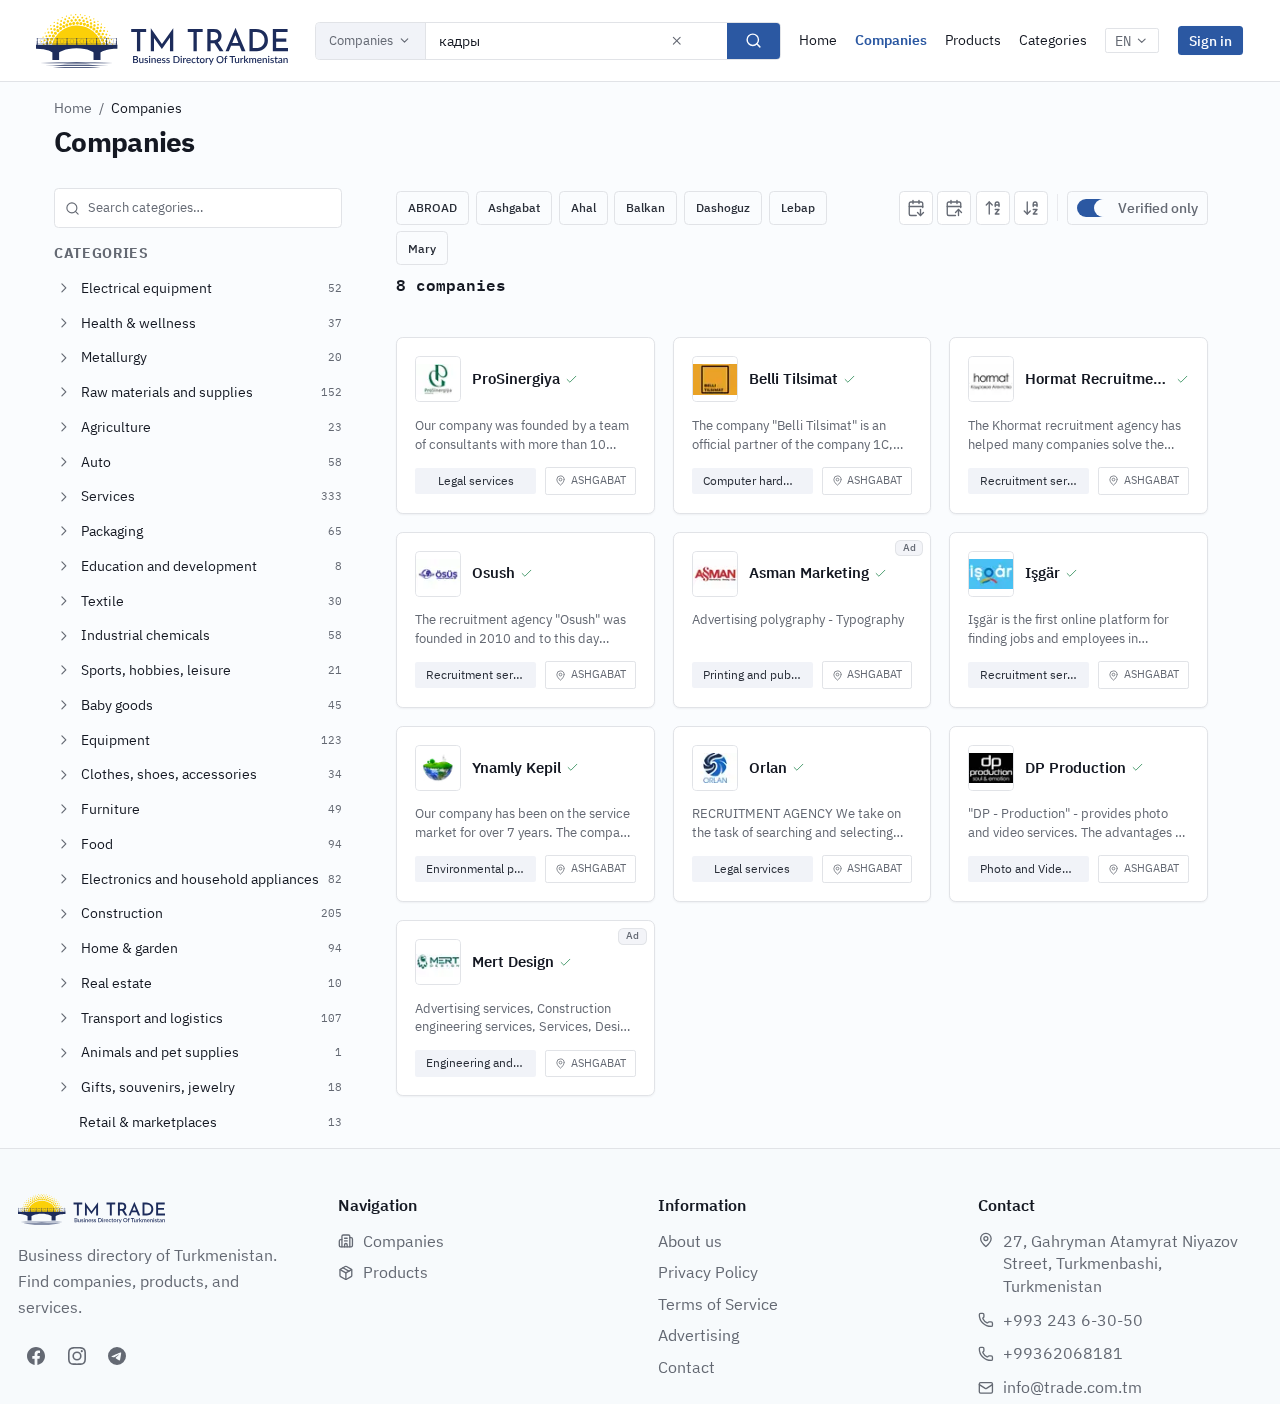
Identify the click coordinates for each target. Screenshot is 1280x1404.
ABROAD (432, 207)
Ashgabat (514, 207)
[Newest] (916, 208)
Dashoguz (723, 207)
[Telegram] (117, 1356)
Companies (361, 40)
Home (818, 40)
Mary (422, 248)
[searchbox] (198, 208)
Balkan (645, 207)
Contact (686, 1367)
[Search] (753, 41)
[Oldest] (954, 208)
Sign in (1210, 40)
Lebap (798, 207)
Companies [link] (146, 108)
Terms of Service (718, 1304)
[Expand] (64, 288)
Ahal (583, 207)
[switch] (1093, 208)
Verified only (1158, 208)
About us (690, 1241)
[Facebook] (36, 1356)
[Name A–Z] (993, 208)
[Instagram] (77, 1356)
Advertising (698, 1335)
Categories (1053, 40)
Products (973, 40)
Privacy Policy (708, 1272)
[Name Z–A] (1031, 208)
